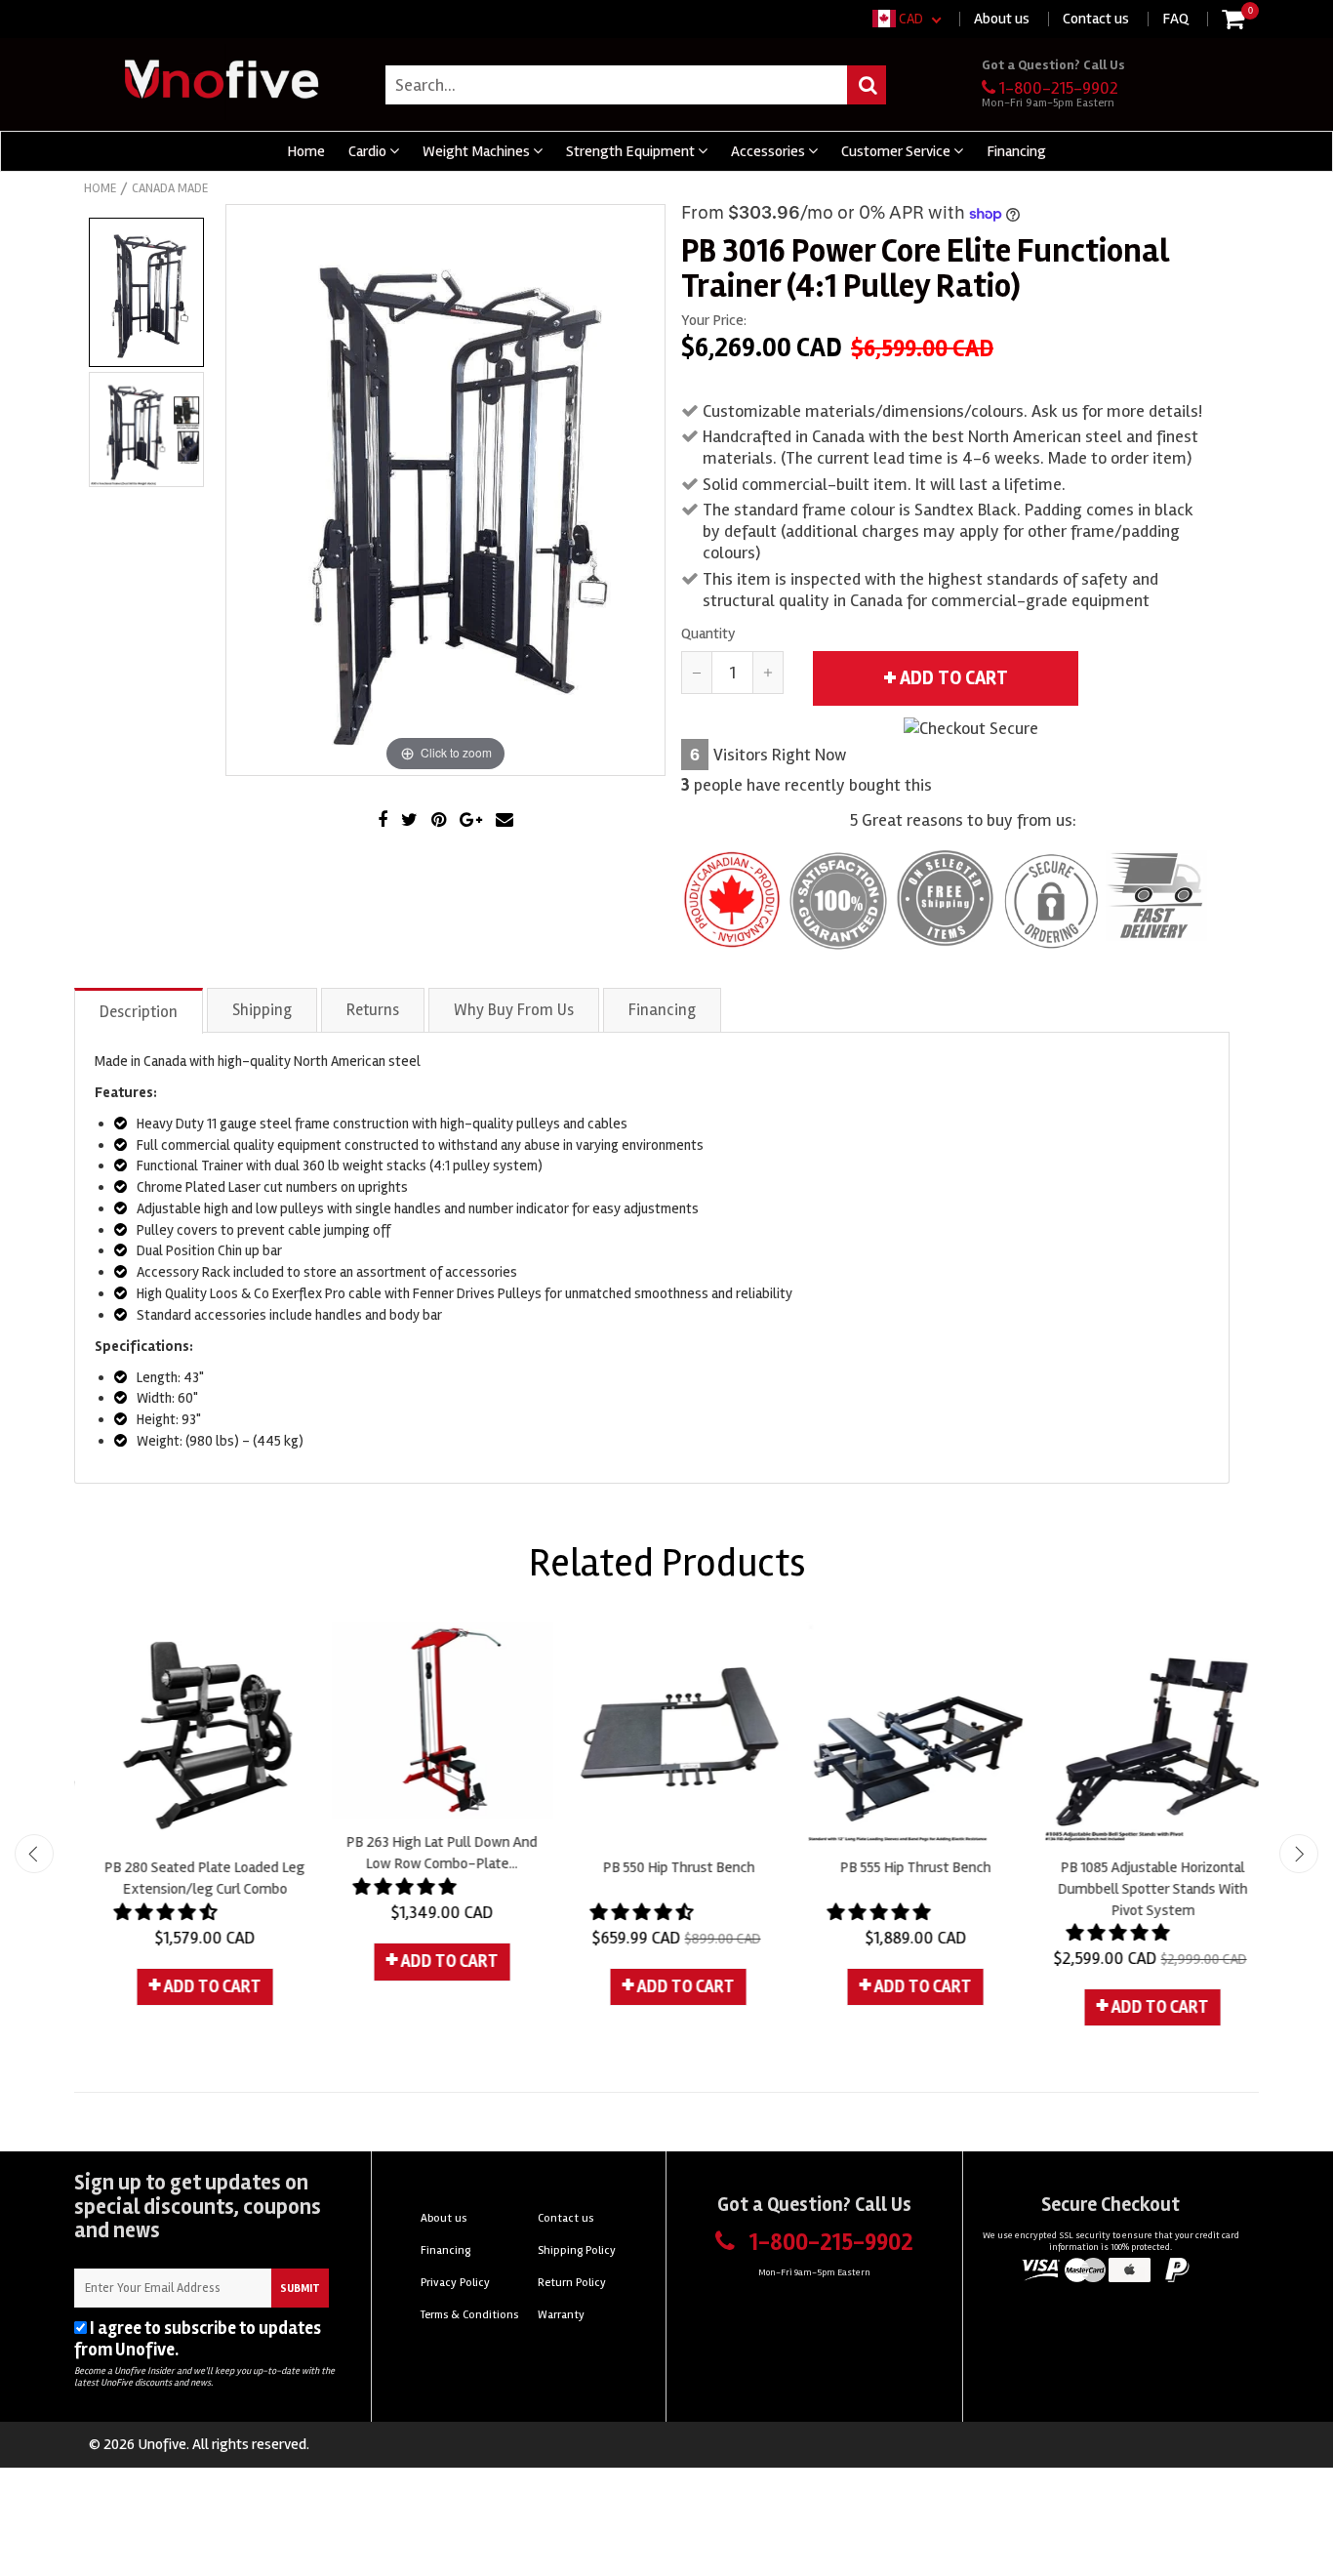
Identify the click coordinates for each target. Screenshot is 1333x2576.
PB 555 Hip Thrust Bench (903, 1867)
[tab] (140, 1010)
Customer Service (897, 151)
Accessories (769, 151)
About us (1002, 19)
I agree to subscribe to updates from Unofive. (198, 2339)
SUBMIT (300, 2289)
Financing (1016, 151)
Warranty (561, 2315)
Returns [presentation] (373, 1010)
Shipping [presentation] (262, 1010)
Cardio (369, 151)
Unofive (162, 2444)
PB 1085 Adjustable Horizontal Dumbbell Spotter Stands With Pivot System (1140, 1889)
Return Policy (572, 2283)
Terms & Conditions (469, 2315)
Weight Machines (478, 151)
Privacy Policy (235, 2350)
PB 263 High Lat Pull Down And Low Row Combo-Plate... (429, 1853)
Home (306, 151)
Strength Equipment (632, 151)
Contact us (1096, 19)
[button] (155, 1912)
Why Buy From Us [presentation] (514, 1010)
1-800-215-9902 (1059, 88)
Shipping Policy (577, 2250)
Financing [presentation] (662, 1010)
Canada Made (170, 188)
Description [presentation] (139, 1012)
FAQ (1175, 19)
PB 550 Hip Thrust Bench (666, 1867)
